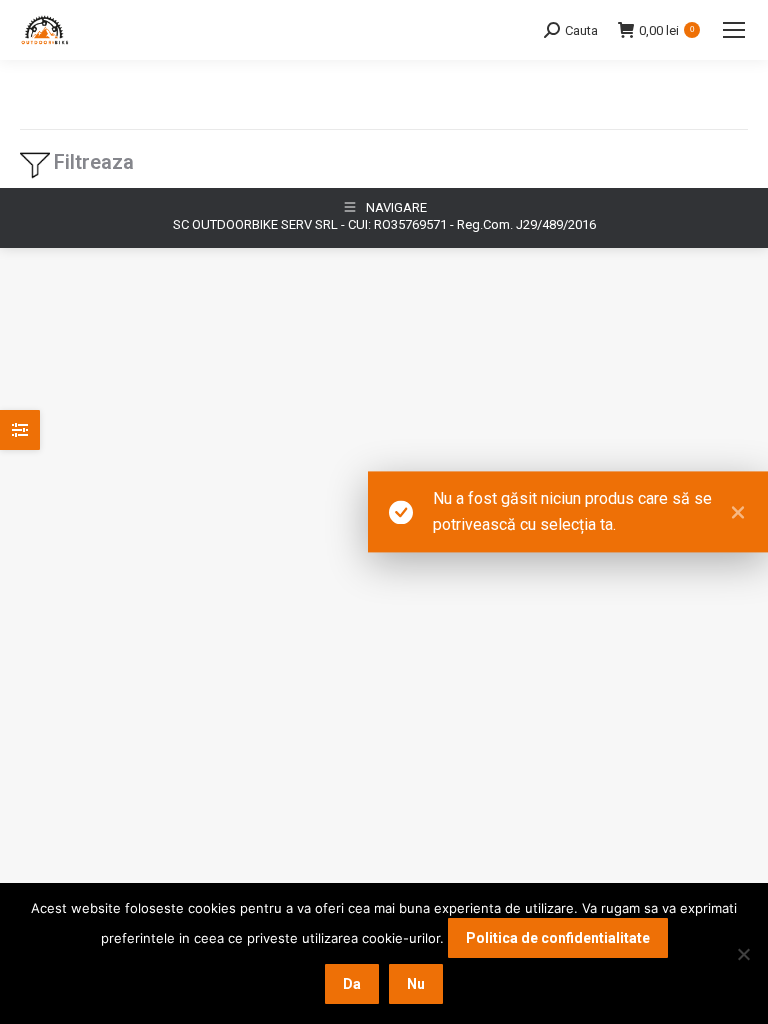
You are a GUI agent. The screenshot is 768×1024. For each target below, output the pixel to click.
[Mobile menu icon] (734, 30)
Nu (416, 984)
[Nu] (743, 954)
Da (352, 984)
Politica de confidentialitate (558, 938)
